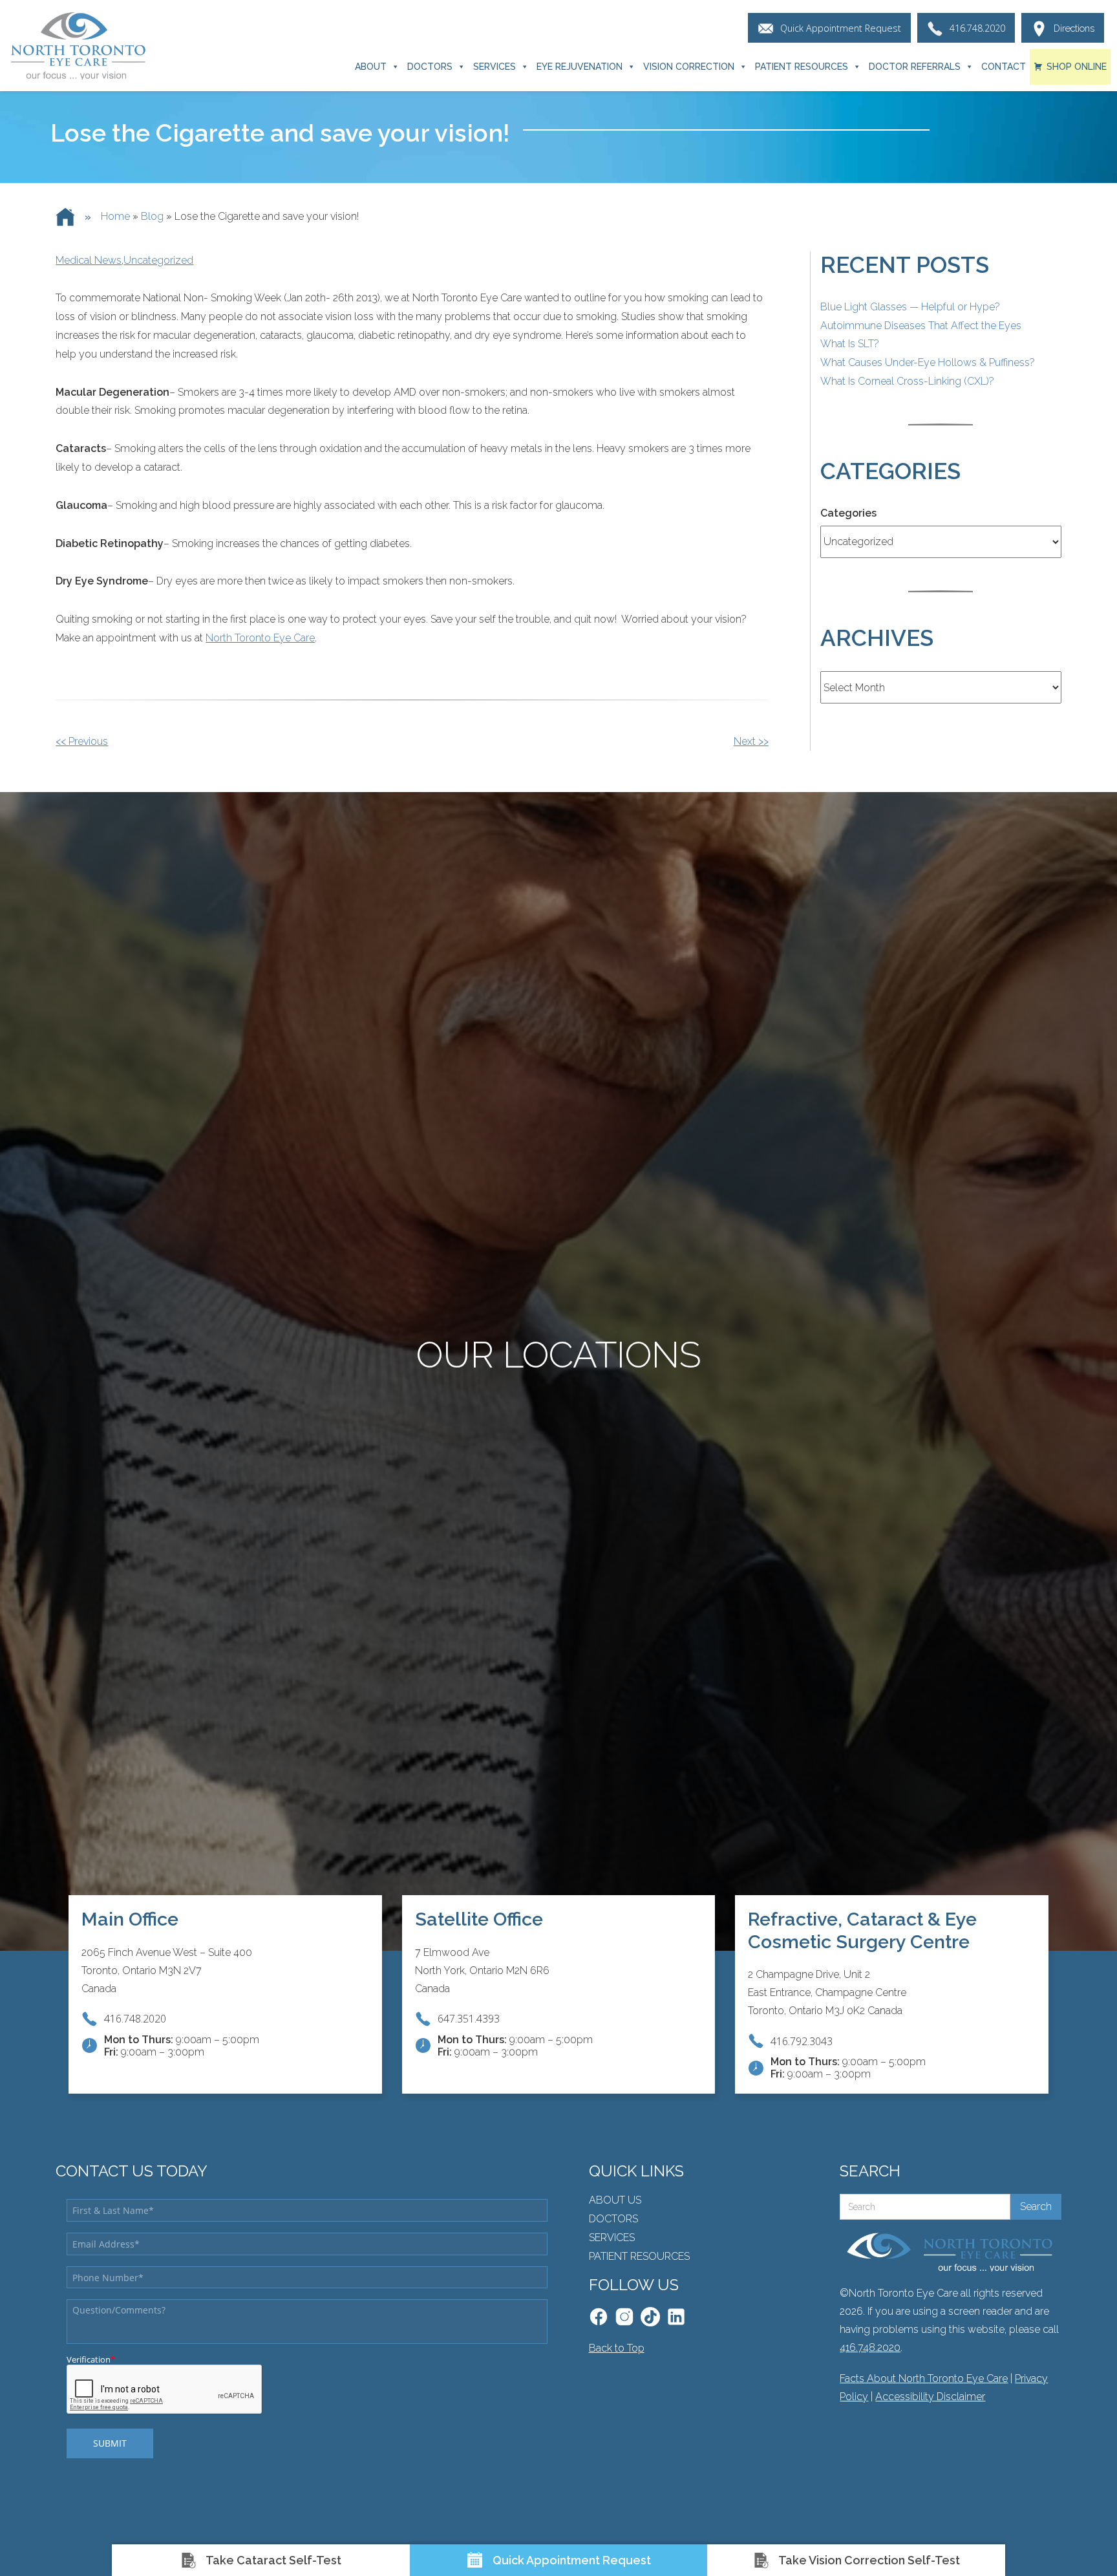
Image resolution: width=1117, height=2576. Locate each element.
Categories (848, 513)
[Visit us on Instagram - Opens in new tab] (624, 2317)
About (371, 67)
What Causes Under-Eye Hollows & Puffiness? (928, 362)
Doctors (430, 67)
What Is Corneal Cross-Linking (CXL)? (907, 381)
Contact (1004, 67)
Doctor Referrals (915, 67)
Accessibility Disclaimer (930, 2397)
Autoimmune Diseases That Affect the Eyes (921, 326)
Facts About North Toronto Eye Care (924, 2378)
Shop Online (1077, 67)
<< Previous (82, 741)
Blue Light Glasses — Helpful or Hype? (910, 307)
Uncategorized (158, 260)
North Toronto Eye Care (260, 638)
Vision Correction (689, 67)
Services (495, 67)
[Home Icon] (65, 217)
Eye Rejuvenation (580, 67)
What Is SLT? (850, 344)
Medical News (89, 260)
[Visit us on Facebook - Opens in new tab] (599, 2317)
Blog (152, 216)
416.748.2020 (870, 2347)
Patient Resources (802, 67)
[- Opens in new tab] (650, 2317)
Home (115, 216)
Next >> (751, 741)
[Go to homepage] (78, 46)
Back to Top (617, 2348)
